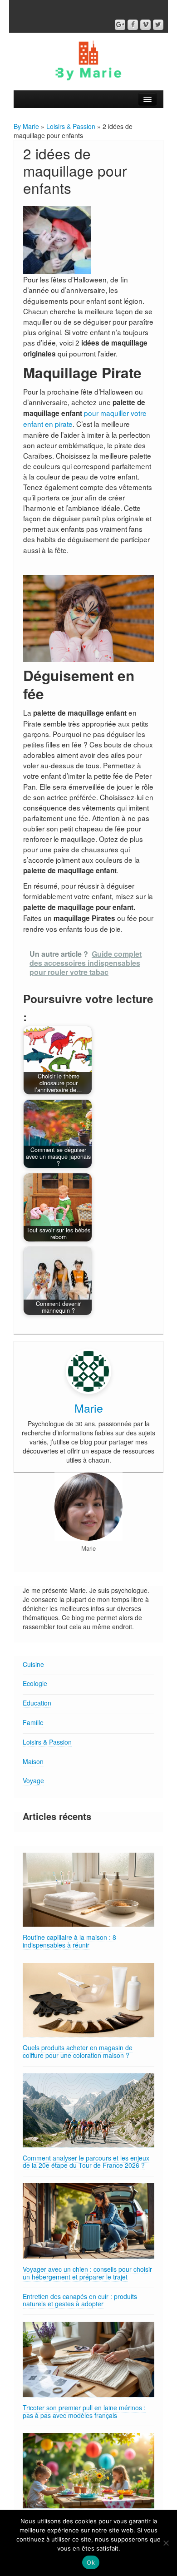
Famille (33, 1722)
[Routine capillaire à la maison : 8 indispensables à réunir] (88, 1890)
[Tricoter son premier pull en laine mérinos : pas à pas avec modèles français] (88, 2360)
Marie (89, 1408)
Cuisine (33, 1664)
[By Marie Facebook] (133, 25)
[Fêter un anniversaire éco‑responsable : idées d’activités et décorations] (88, 2471)
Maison (33, 1761)
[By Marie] (88, 59)
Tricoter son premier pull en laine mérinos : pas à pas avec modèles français (84, 2411)
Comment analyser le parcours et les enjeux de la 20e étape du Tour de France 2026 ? (86, 2162)
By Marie (26, 126)
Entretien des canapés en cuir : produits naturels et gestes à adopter (80, 2300)
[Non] (166, 2543)
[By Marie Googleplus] (120, 25)
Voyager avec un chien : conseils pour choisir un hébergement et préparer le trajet (87, 2273)
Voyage (33, 1780)
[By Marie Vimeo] (145, 25)
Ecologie (35, 1683)
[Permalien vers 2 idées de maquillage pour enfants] (57, 239)
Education (37, 1703)
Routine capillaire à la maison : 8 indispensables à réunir (69, 1941)
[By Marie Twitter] (158, 25)
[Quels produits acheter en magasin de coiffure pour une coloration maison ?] (88, 2000)
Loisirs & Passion (71, 126)
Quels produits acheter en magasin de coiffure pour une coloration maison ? (78, 2051)
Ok (91, 2562)
